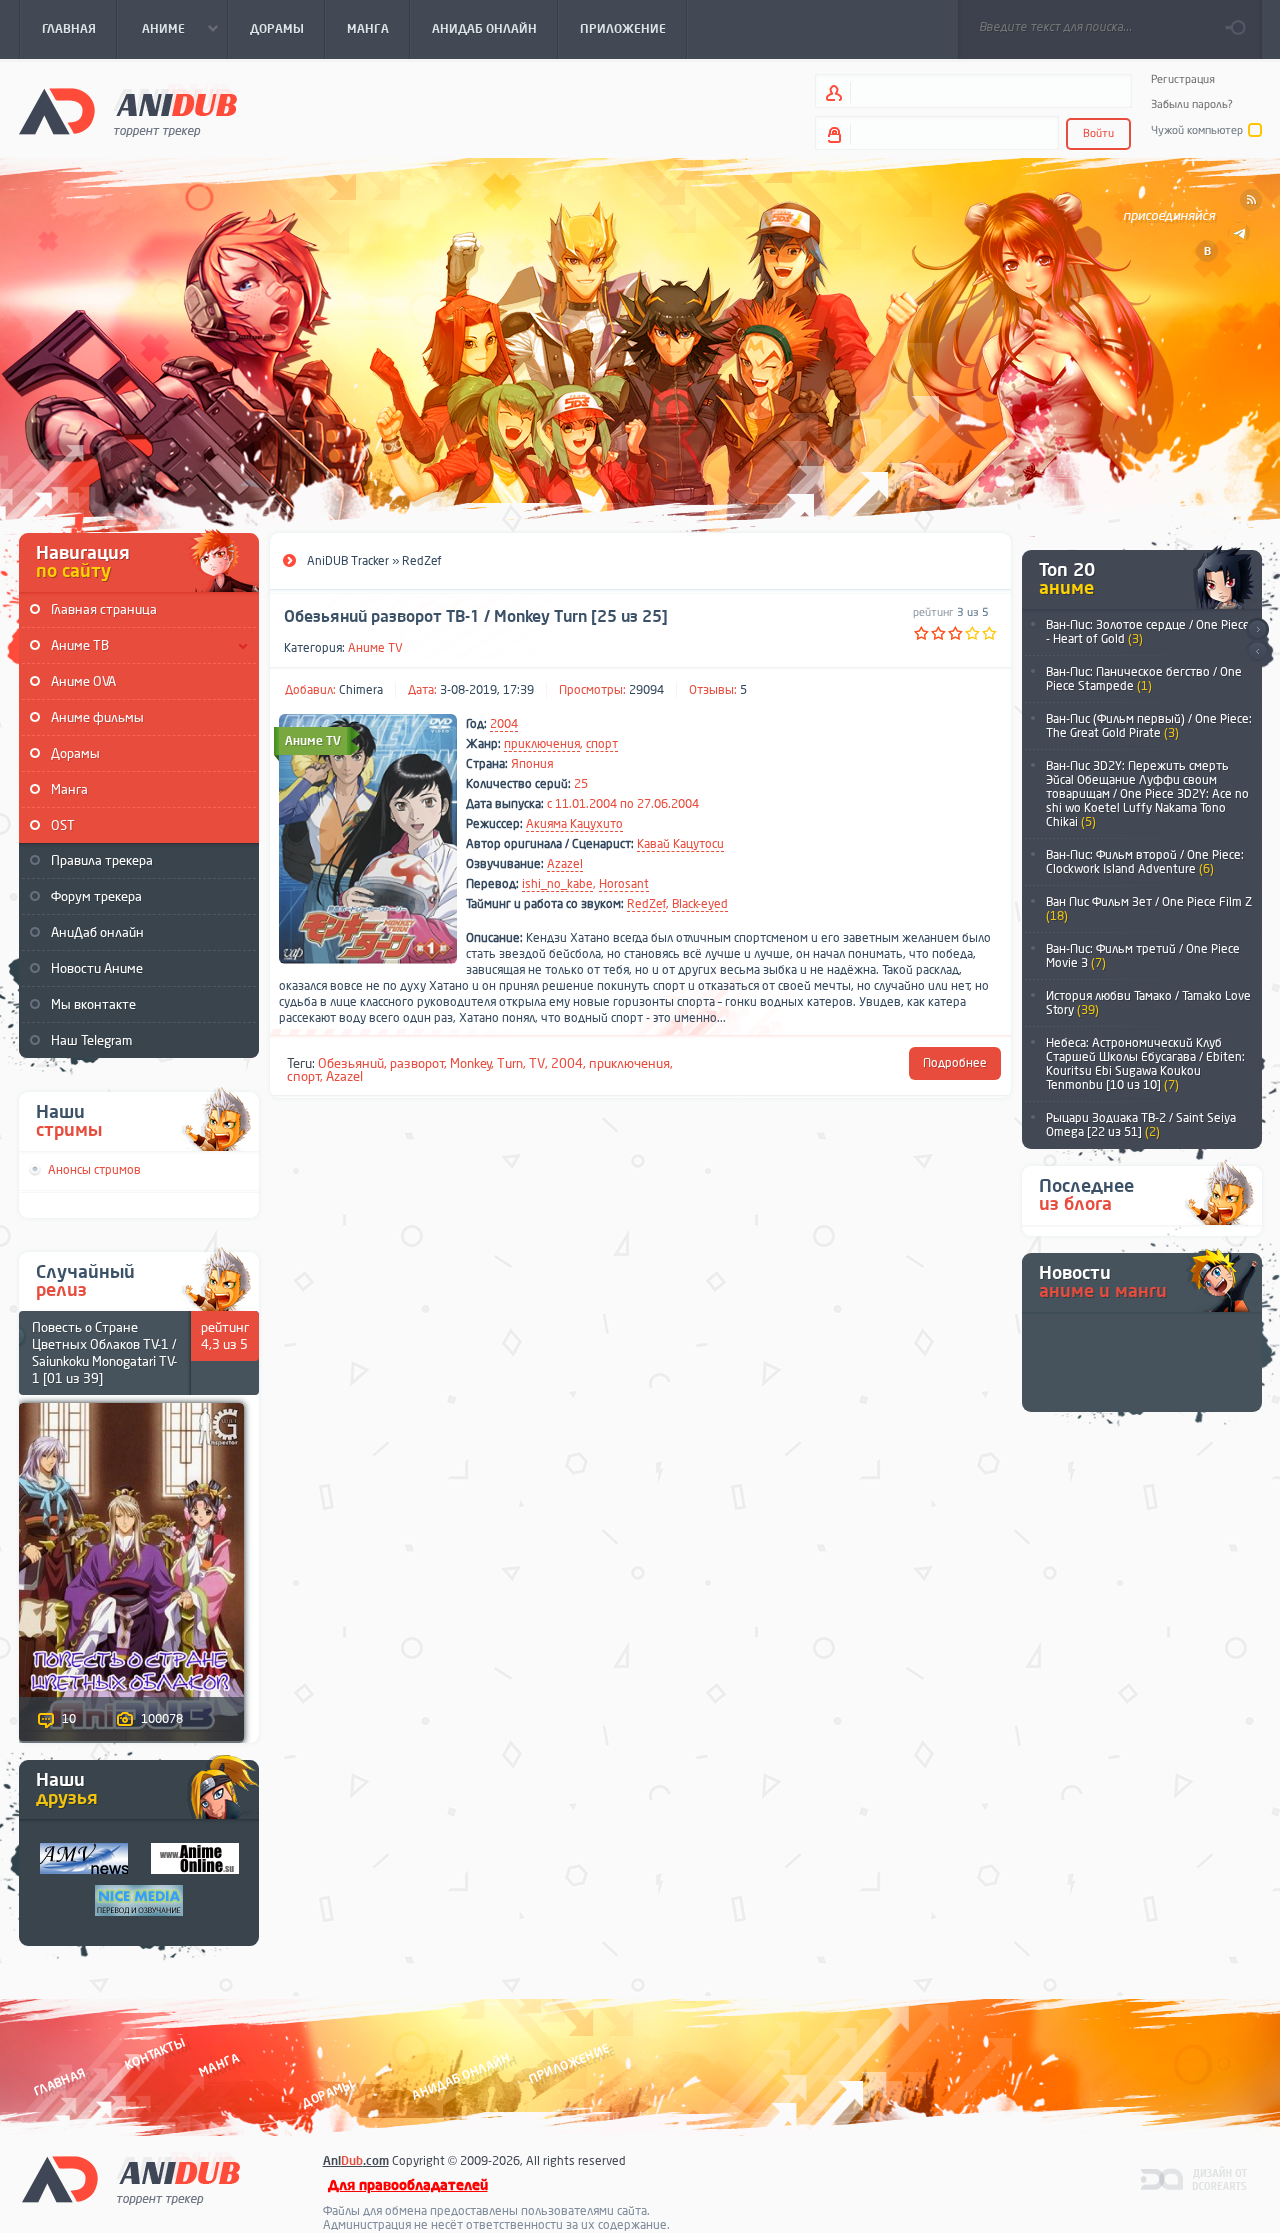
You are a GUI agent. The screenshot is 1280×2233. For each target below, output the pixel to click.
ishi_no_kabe (557, 884)
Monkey (471, 1063)
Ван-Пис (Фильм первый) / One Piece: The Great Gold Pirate (1149, 726)
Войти (1098, 133)
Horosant (624, 884)
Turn (510, 1063)
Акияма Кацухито (574, 824)
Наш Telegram (91, 1040)
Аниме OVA (83, 681)
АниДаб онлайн (97, 932)
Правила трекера (102, 860)
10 (69, 1719)
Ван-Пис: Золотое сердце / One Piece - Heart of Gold (1148, 632)
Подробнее (955, 1063)
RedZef (646, 904)
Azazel (565, 864)
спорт (602, 744)
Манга (69, 789)
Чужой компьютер (1197, 130)
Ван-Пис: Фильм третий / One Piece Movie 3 (1143, 956)
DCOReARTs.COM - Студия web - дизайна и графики (1194, 2178)
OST (63, 825)
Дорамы (75, 753)
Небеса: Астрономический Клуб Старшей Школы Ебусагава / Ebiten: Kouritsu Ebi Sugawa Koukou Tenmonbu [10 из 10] (1145, 1064)
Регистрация (1183, 79)
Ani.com (356, 2161)
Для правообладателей (408, 2185)
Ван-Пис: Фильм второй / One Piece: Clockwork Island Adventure (1145, 862)
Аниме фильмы (97, 717)
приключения (542, 744)
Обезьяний (351, 1063)
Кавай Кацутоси (680, 844)
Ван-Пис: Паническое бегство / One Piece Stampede (1144, 679)
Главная (59, 2081)
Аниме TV (375, 648)
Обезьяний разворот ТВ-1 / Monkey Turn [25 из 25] (476, 617)
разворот (417, 1063)
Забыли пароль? (1192, 104)
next (1257, 629)
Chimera (361, 690)
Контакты (155, 2054)
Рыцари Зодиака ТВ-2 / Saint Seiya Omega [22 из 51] (1141, 1125)
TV (537, 1063)
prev (1257, 652)
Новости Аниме (97, 968)
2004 (504, 724)
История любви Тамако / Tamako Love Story (1148, 1003)
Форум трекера (96, 896)
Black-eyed (700, 904)
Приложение (568, 2063)
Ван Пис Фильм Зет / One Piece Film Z (1149, 909)
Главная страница (104, 609)
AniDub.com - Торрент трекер (128, 110)
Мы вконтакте (93, 1004)
